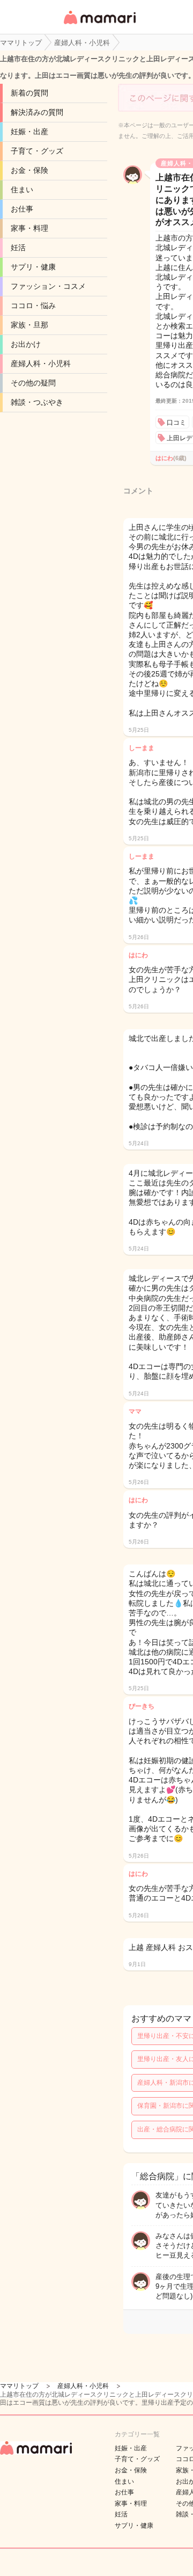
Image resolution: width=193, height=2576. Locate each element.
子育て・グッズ (37, 151)
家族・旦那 (29, 325)
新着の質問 (29, 93)
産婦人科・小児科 (41, 363)
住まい (22, 190)
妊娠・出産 (29, 132)
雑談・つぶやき (37, 402)
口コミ (176, 423)
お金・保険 (29, 170)
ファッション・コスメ (48, 286)
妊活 (18, 248)
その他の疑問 (33, 383)
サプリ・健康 (33, 267)
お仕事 (22, 209)
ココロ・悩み (33, 305)
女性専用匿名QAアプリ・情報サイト (99, 25)
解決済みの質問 (37, 112)
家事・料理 (29, 228)
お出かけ (26, 344)
